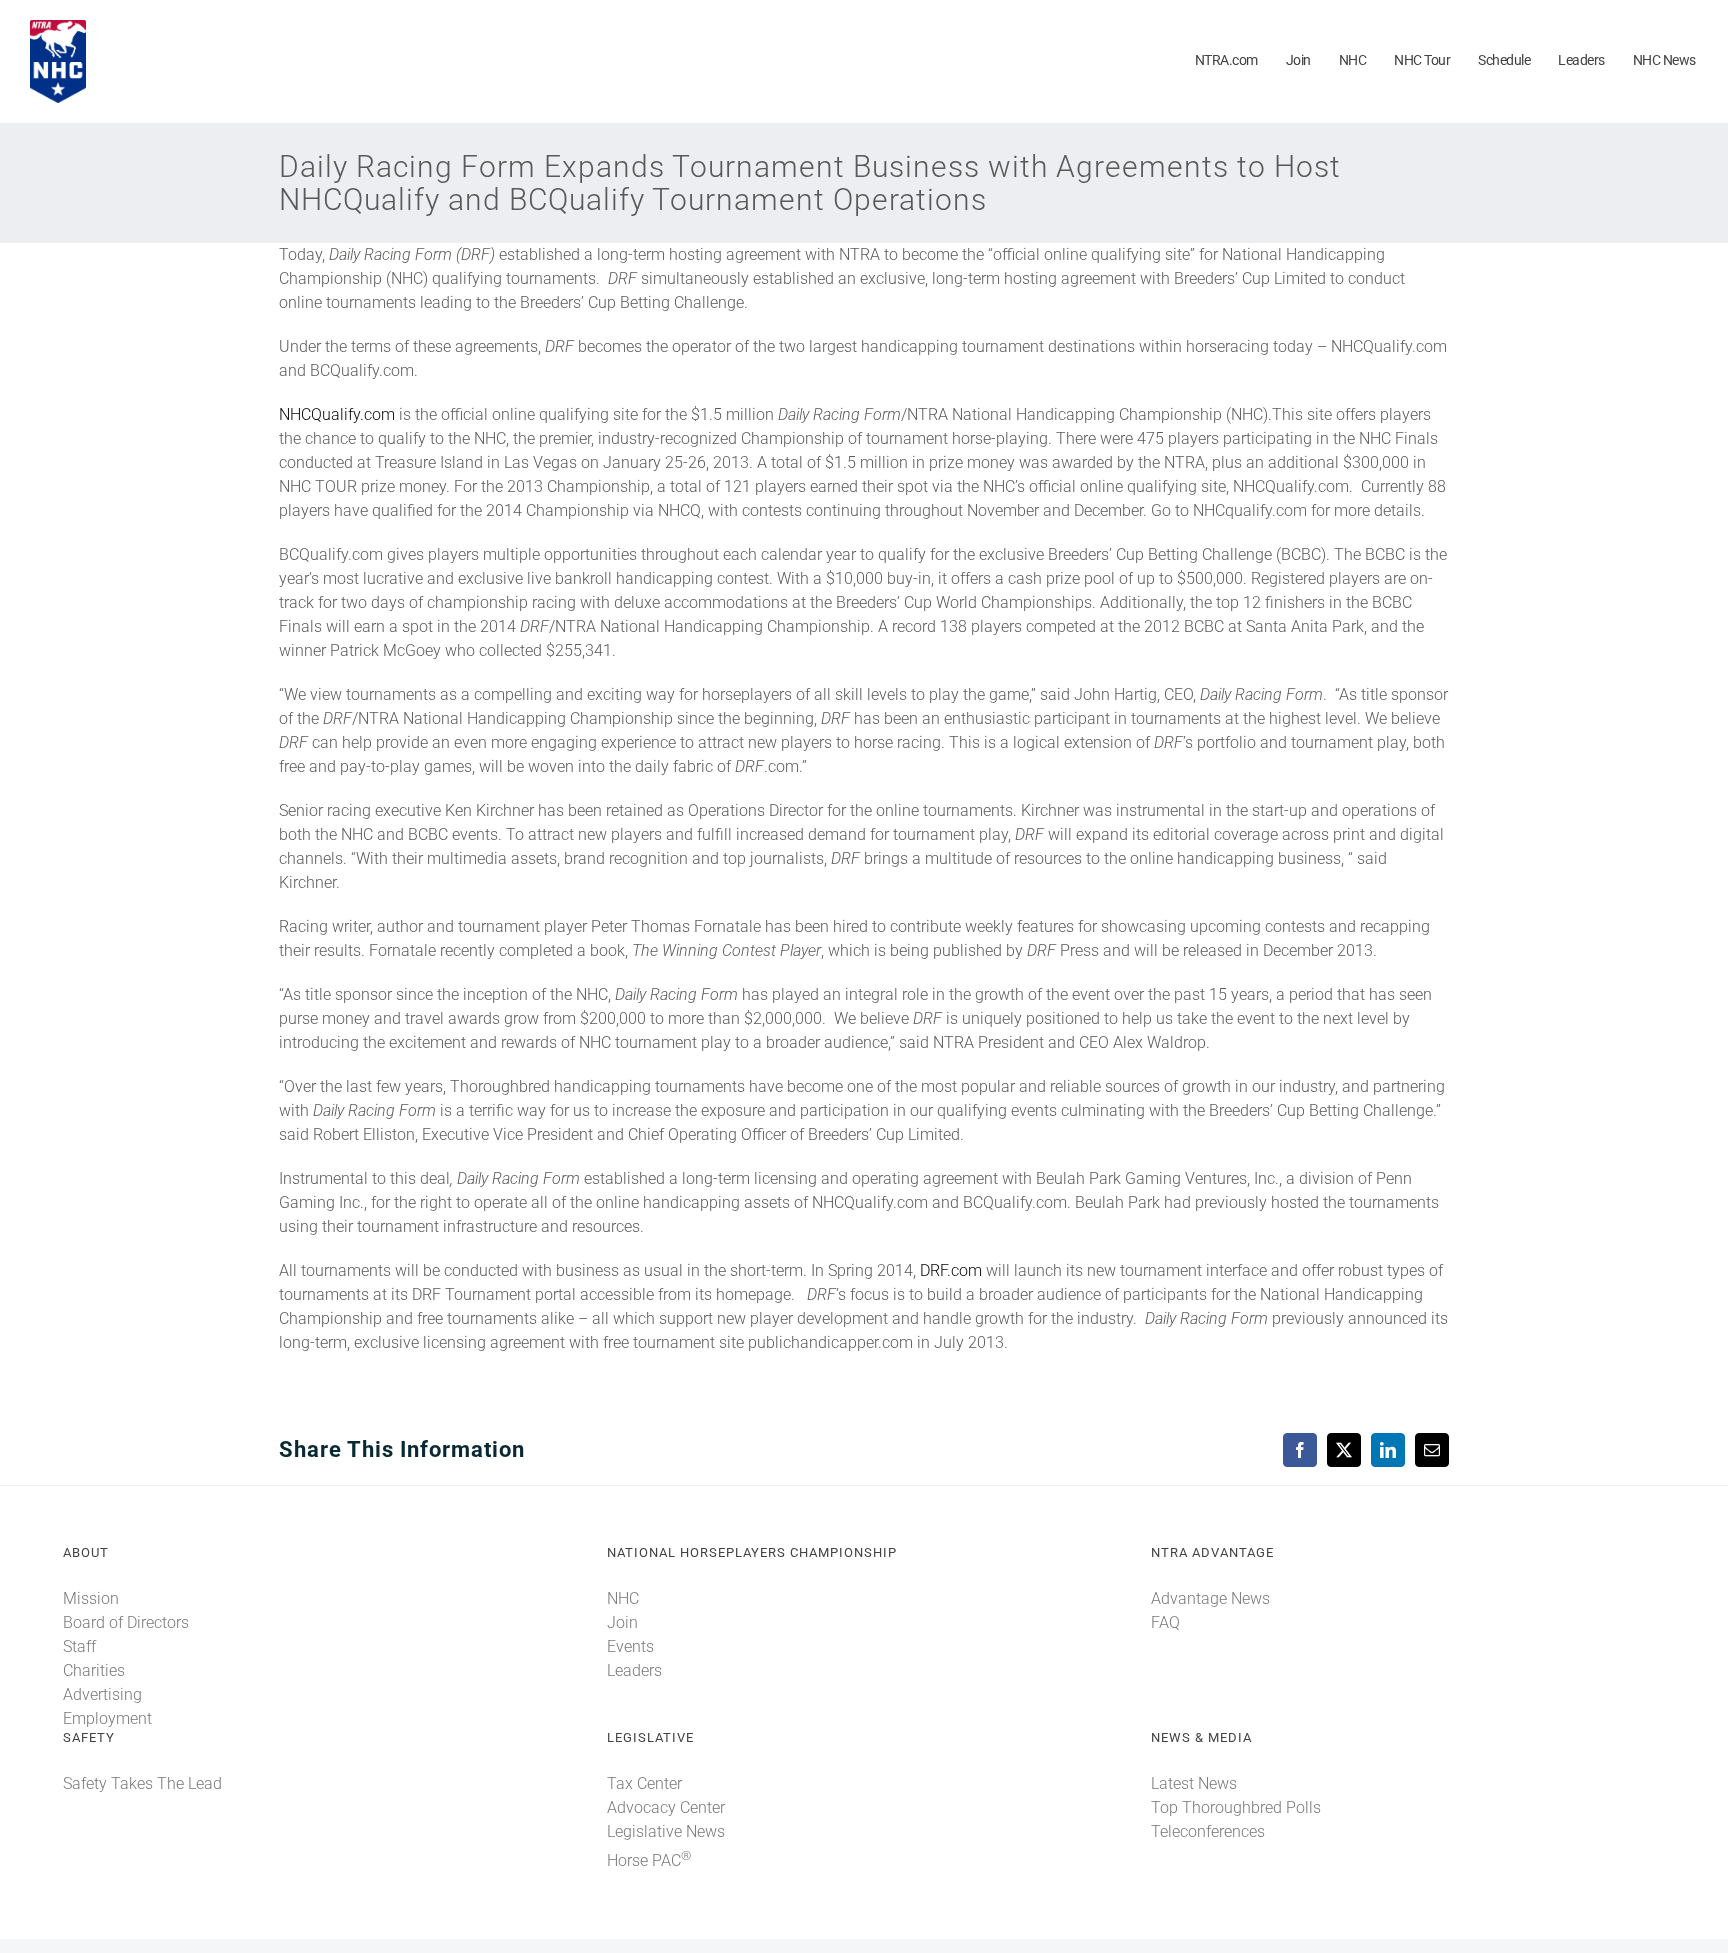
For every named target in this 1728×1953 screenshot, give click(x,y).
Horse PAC (649, 1860)
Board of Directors (126, 1622)
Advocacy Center (666, 1807)
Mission (91, 1598)
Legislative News (666, 1831)
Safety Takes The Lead (142, 1783)
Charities (94, 1670)
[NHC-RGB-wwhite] (58, 27)
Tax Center (644, 1783)
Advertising (102, 1694)
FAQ (1165, 1622)
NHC (623, 1598)
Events (630, 1646)
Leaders (634, 1670)
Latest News (1194, 1783)
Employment (107, 1718)
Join (622, 1622)
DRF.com (951, 1270)
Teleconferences (1208, 1831)
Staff (79, 1646)
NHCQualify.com (337, 414)
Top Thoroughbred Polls (1236, 1807)
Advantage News (1210, 1598)
